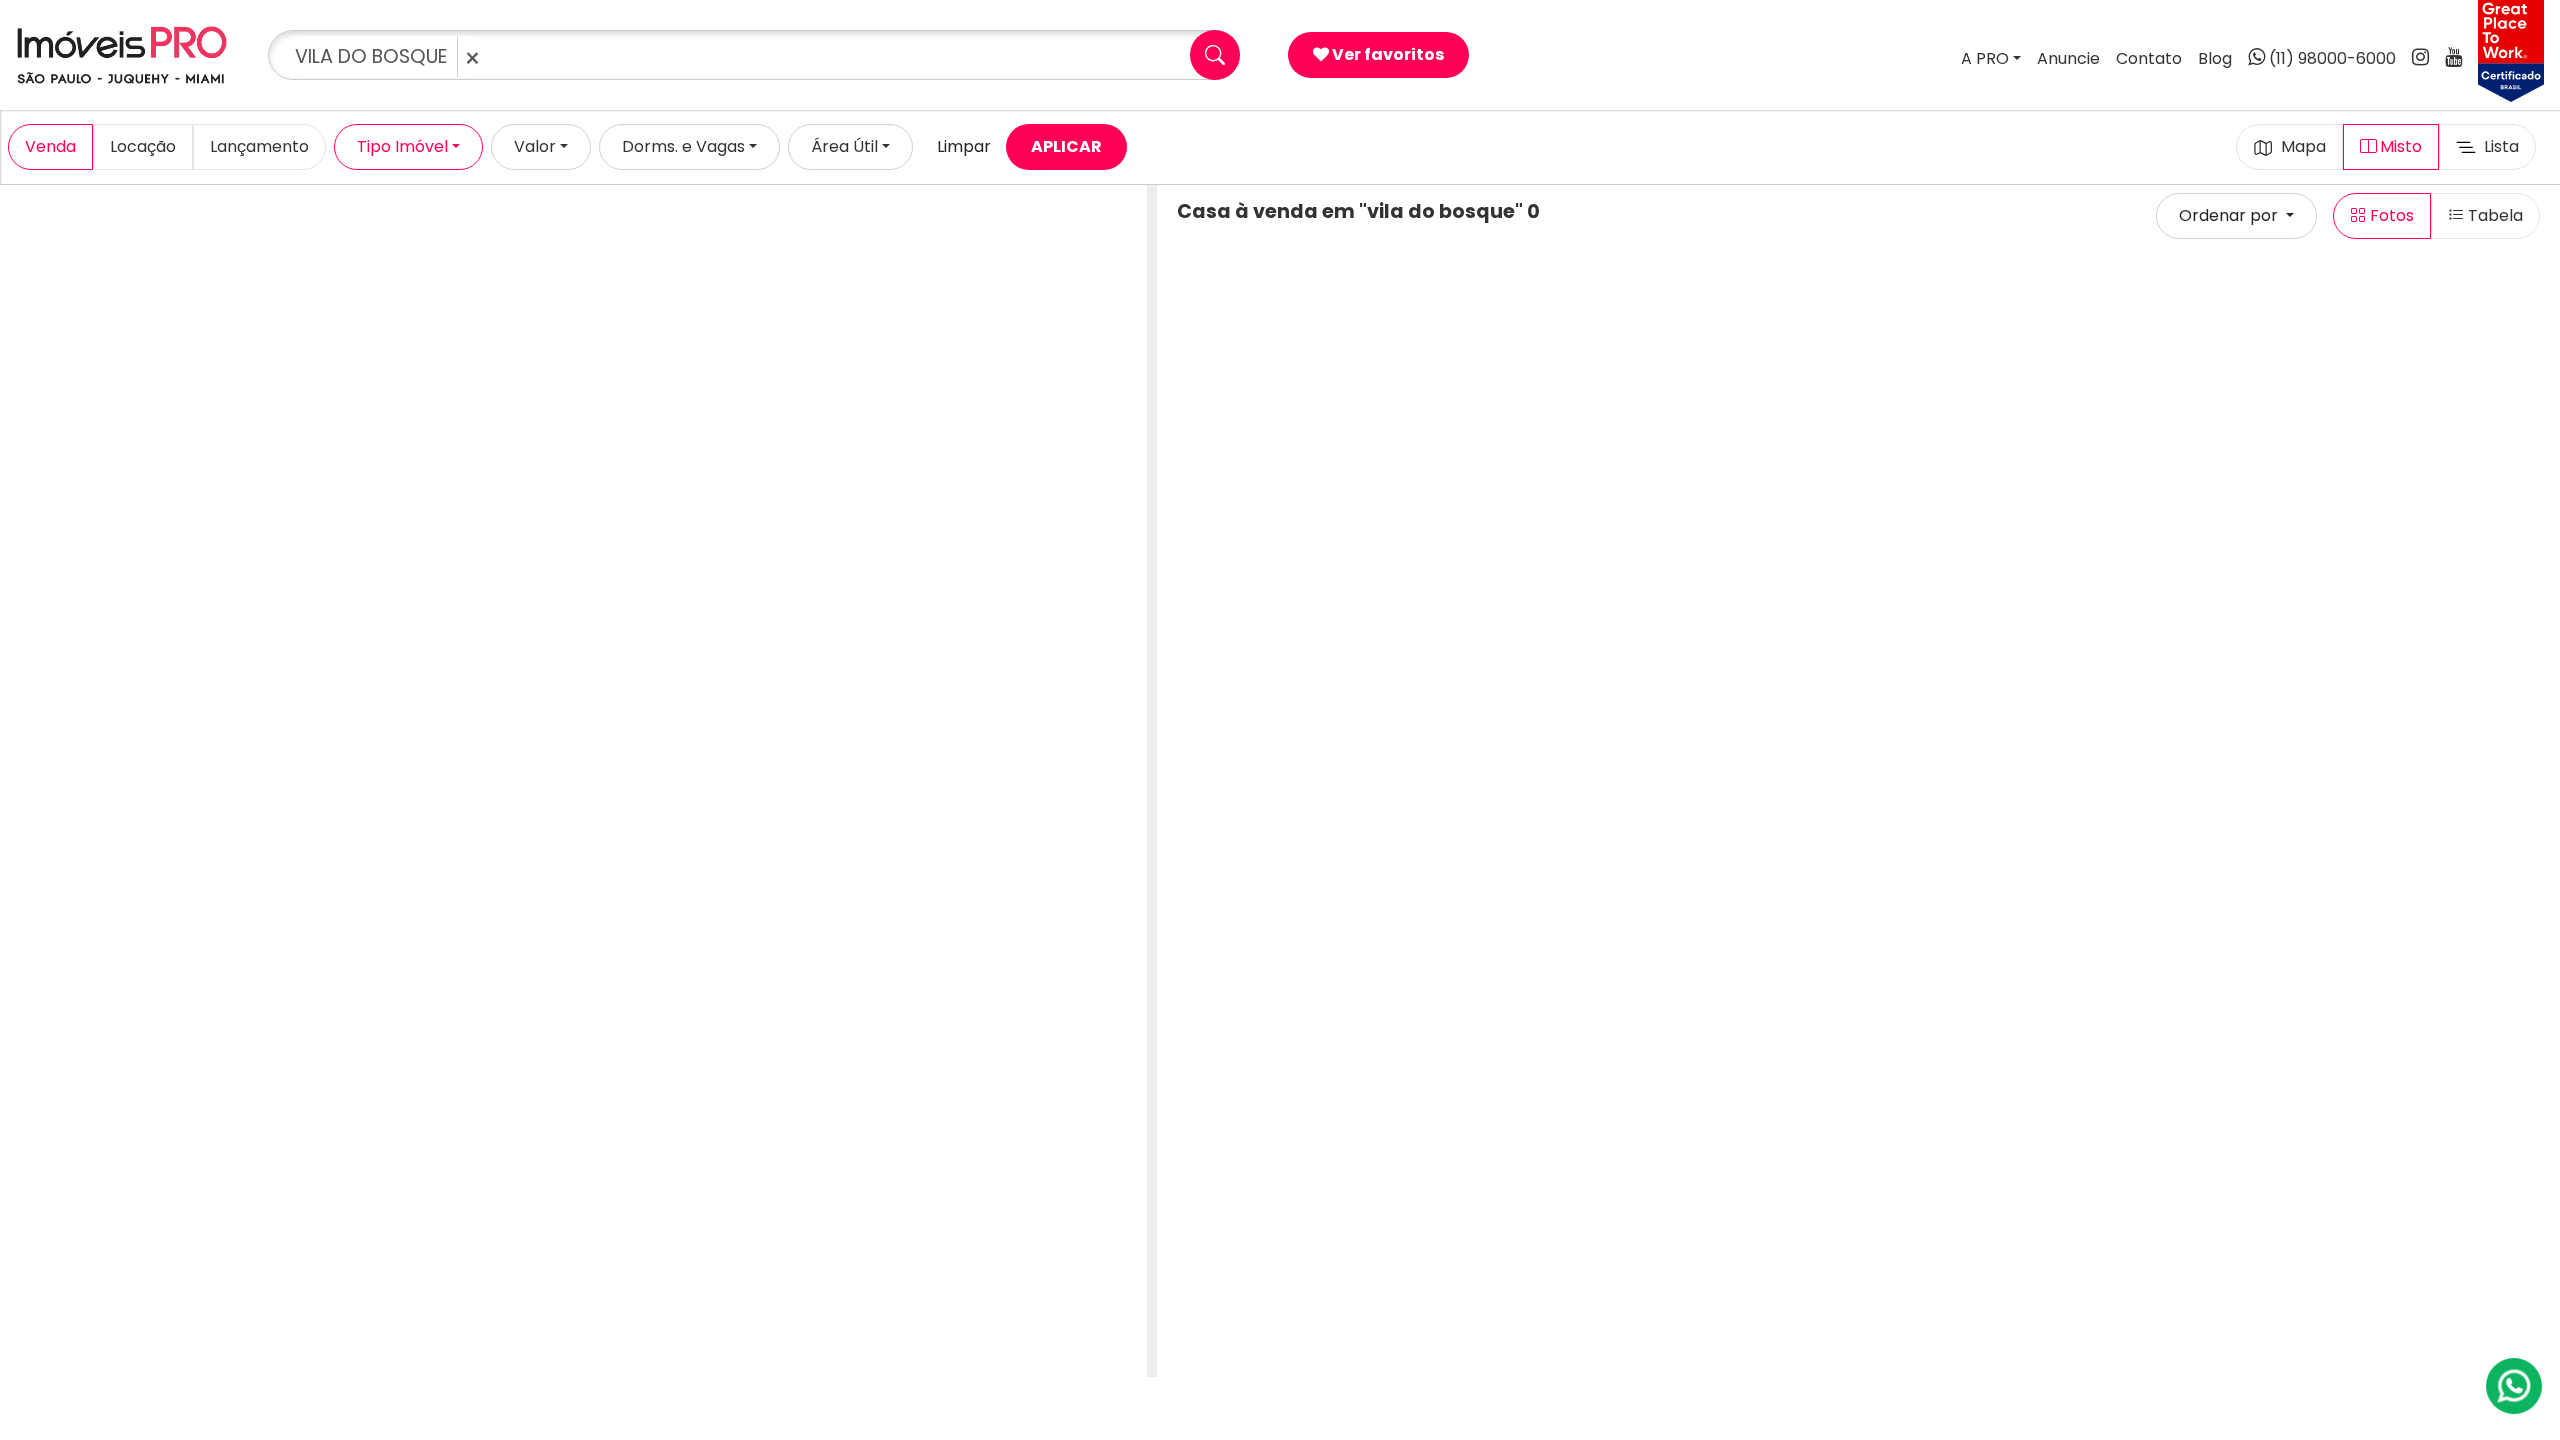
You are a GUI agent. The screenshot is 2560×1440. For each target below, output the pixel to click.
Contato (2149, 58)
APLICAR (1066, 146)
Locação (143, 146)
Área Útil (844, 146)
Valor (535, 146)
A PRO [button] (1985, 58)
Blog (2215, 58)
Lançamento (259, 146)
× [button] (472, 58)
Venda (50, 146)
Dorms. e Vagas (683, 146)
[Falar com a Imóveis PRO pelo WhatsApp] (2515, 1386)
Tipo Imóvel (402, 146)
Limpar (964, 146)
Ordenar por (2230, 215)
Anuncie (2068, 58)
